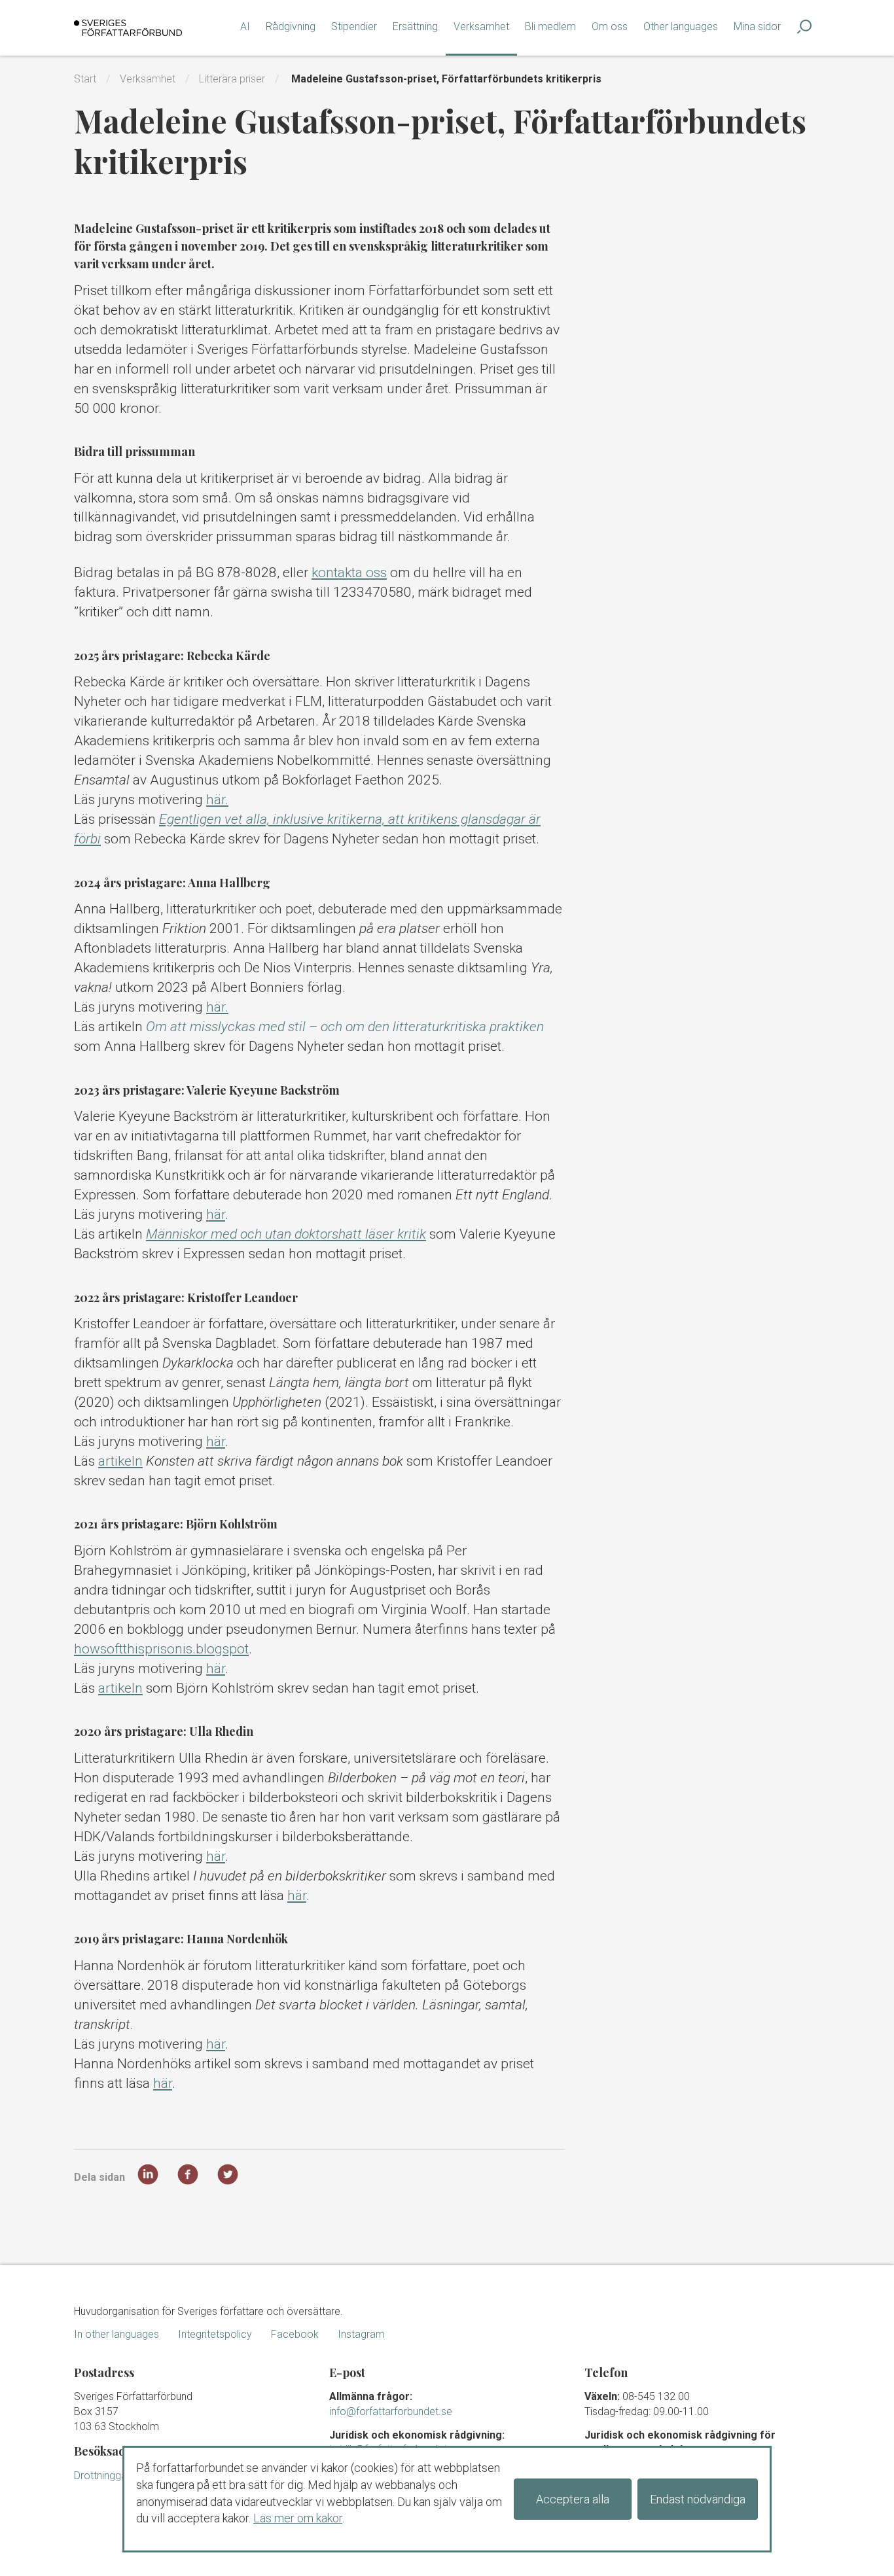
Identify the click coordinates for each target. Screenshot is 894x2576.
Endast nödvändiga (698, 2499)
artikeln (120, 1461)
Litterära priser (232, 79)
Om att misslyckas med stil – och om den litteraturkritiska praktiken (345, 1027)
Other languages (681, 26)
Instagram (361, 2334)
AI (245, 26)
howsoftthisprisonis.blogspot (161, 1649)
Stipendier (354, 26)
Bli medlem (550, 26)
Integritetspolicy (215, 2334)
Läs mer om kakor (298, 2518)
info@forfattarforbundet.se (391, 2411)
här (216, 1214)
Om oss (610, 26)
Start (85, 79)
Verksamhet (481, 26)
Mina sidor (757, 26)
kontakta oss (349, 573)
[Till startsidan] (128, 28)
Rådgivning (291, 26)
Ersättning (415, 26)
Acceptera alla (573, 2499)
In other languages (116, 2334)
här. (217, 800)
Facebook (295, 2334)
